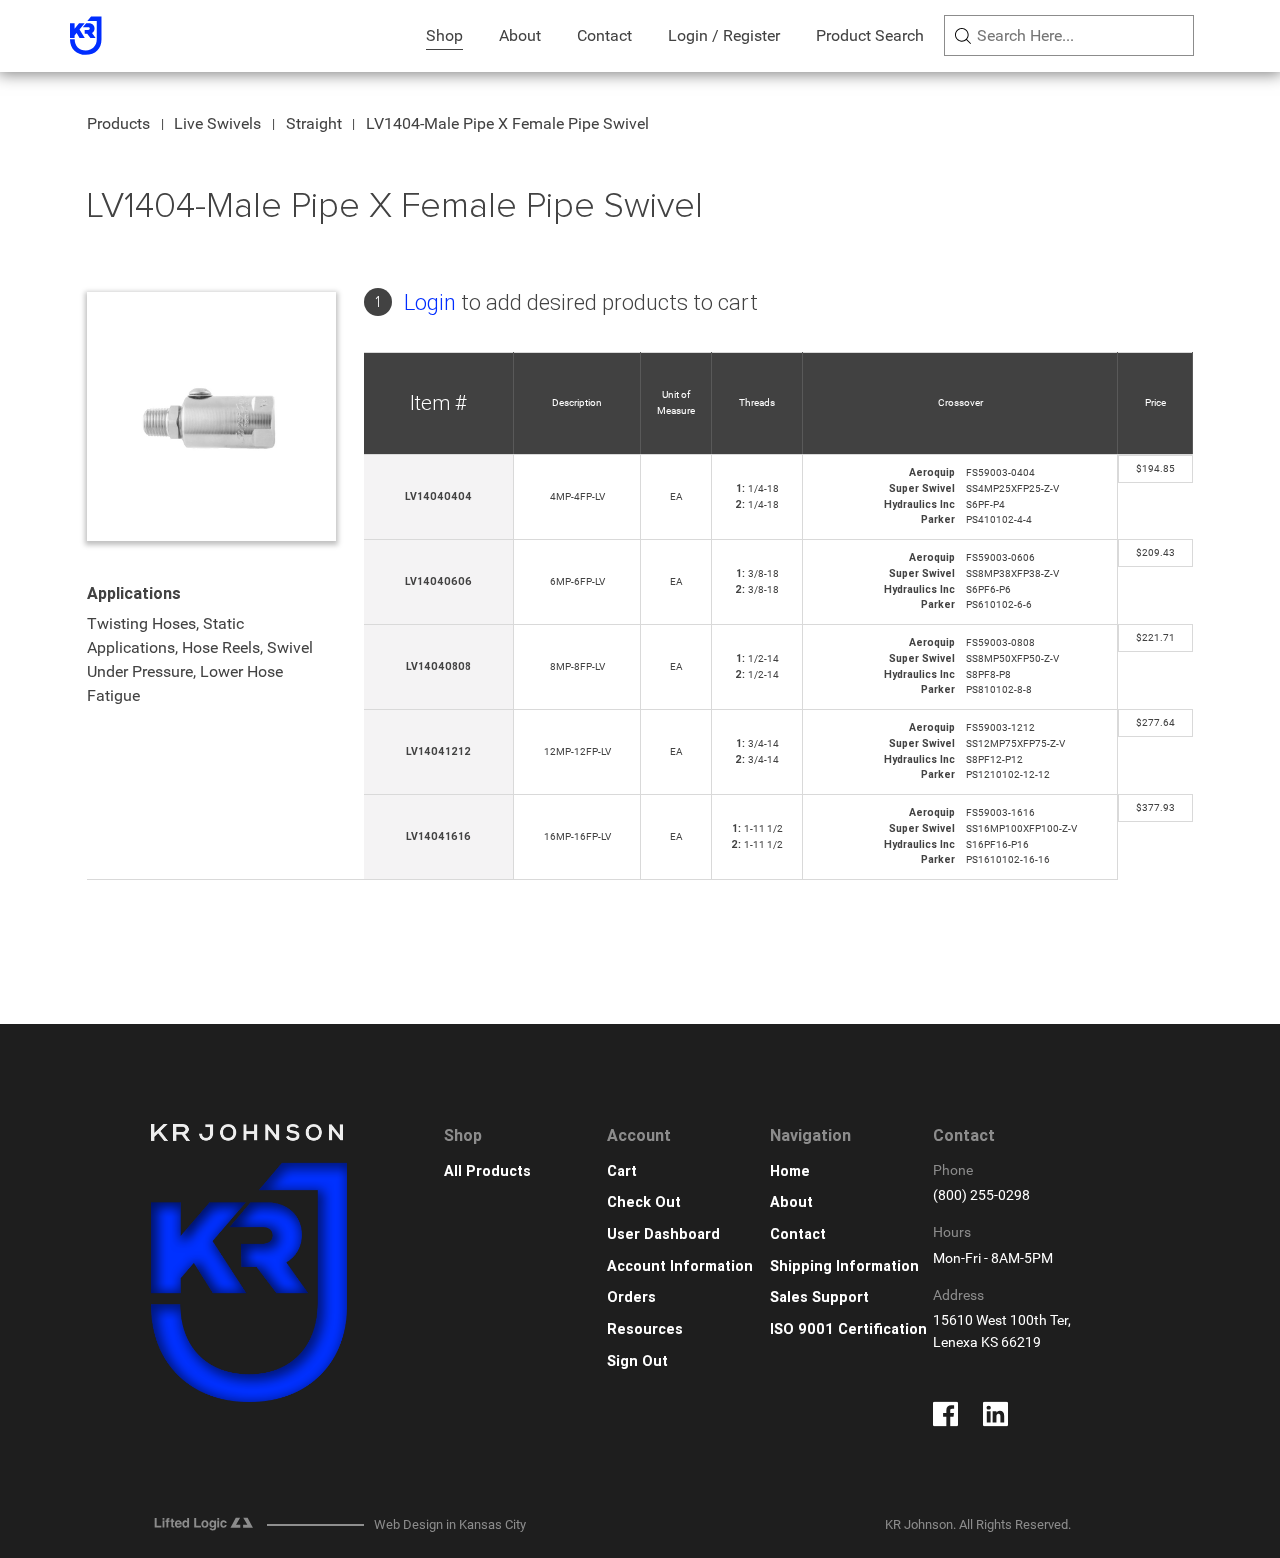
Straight (314, 123)
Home (790, 1171)
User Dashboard (663, 1234)
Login (430, 302)
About (520, 35)
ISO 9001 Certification (848, 1329)
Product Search (870, 35)
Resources (645, 1329)
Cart (622, 1171)
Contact (604, 35)
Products (118, 123)
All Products (487, 1171)
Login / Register (724, 35)
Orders (631, 1297)
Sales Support (819, 1297)
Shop (444, 35)
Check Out (644, 1202)
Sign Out (637, 1361)
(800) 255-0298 (981, 1195)
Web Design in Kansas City (450, 1524)
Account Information (680, 1266)
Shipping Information (844, 1266)
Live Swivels (217, 123)
